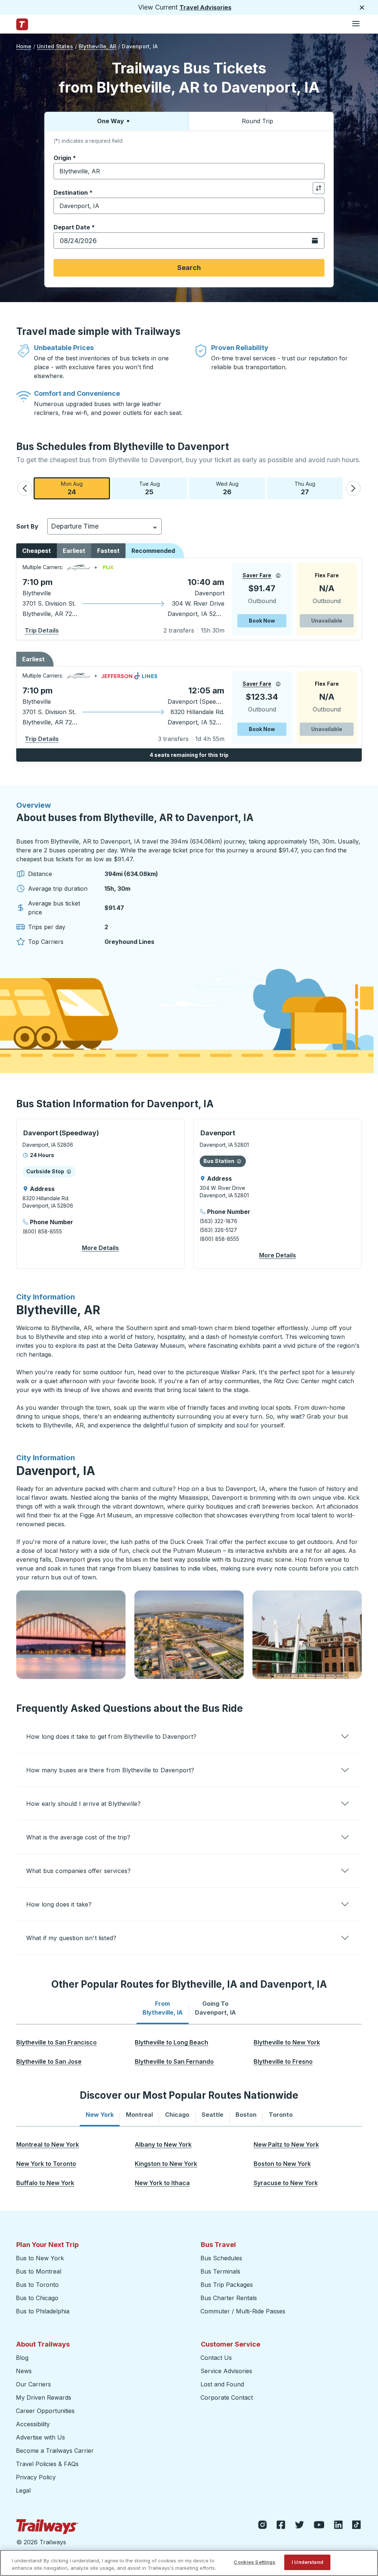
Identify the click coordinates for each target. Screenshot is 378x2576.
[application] (189, 599)
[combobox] (189, 171)
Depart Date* (74, 227)
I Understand (307, 2562)
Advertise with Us (40, 2437)
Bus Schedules (221, 2258)
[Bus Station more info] (239, 1161)
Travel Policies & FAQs (47, 2464)
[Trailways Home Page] (22, 24)
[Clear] (316, 171)
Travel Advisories (205, 7)
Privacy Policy (36, 2477)
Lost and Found (222, 2384)
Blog (22, 2358)
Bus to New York (40, 2258)
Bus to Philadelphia (43, 2311)
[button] (25, 488)
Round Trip (257, 121)
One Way (111, 121)
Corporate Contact (227, 2397)
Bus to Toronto (37, 2285)
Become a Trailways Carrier (56, 2451)
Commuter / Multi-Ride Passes (243, 2311)
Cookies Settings (255, 2562)
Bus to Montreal (39, 2271)
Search (189, 268)
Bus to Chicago (37, 2298)
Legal (23, 2490)
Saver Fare (257, 575)
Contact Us (216, 2358)
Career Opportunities (45, 2411)
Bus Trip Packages (227, 2285)
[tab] (163, 2008)
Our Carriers (33, 2384)
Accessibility (33, 2424)
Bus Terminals (220, 2271)
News (24, 2371)
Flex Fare (327, 575)
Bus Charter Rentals (229, 2298)
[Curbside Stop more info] (69, 1171)
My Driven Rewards (44, 2397)
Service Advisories (226, 2371)
